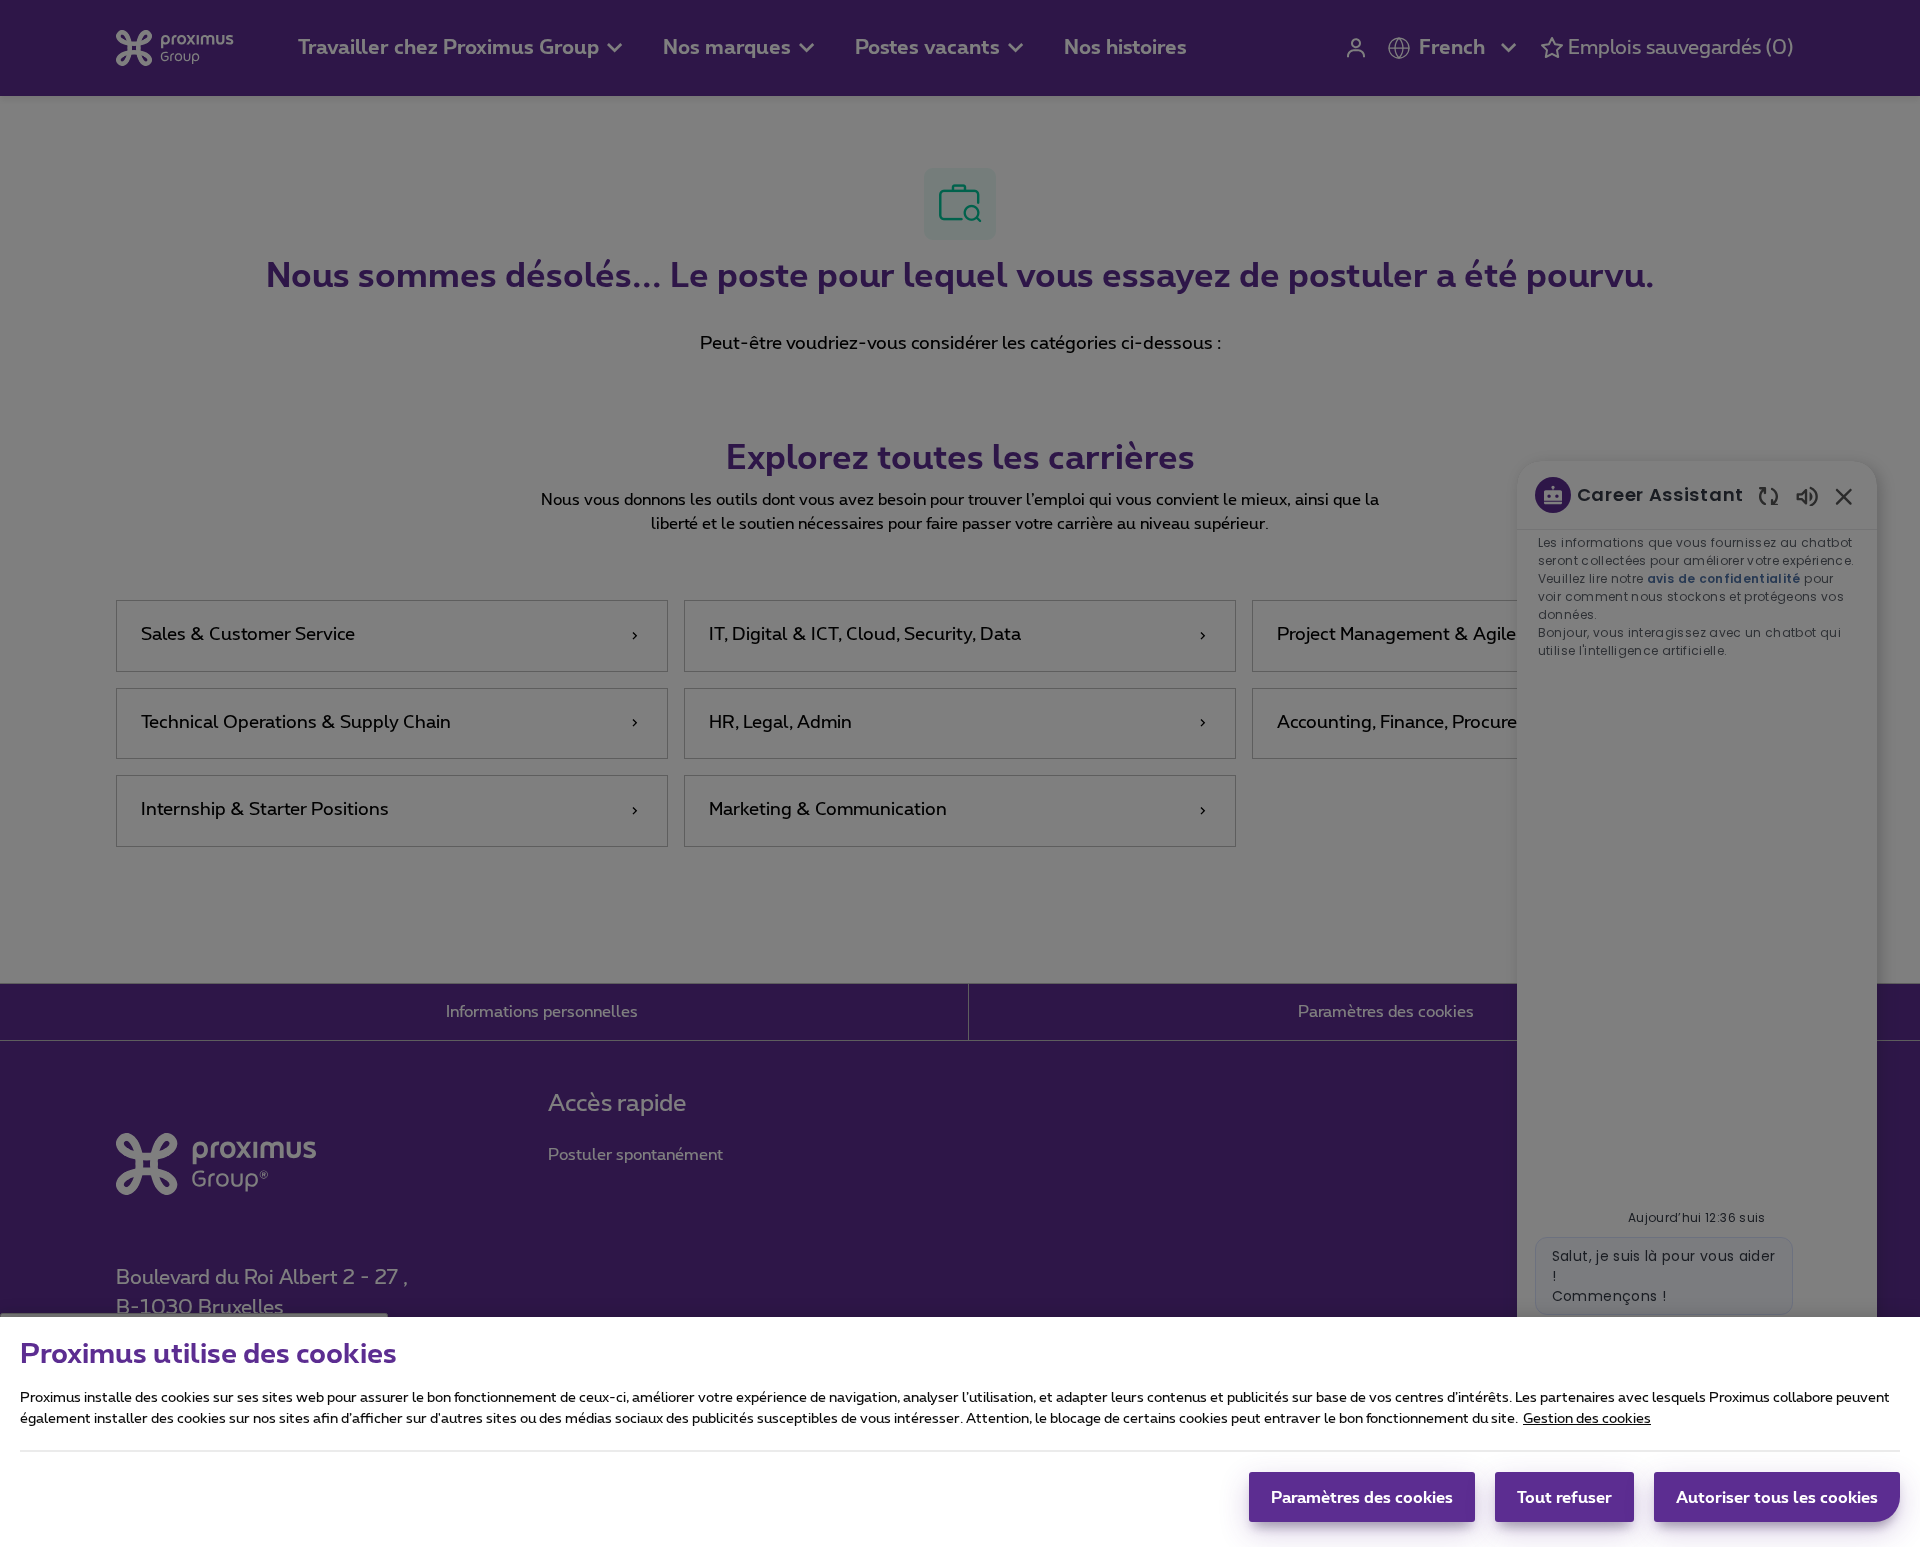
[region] (960, 1432)
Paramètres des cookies (1362, 1497)
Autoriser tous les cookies (1777, 1497)
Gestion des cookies (1587, 1419)
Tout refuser (1564, 1497)
